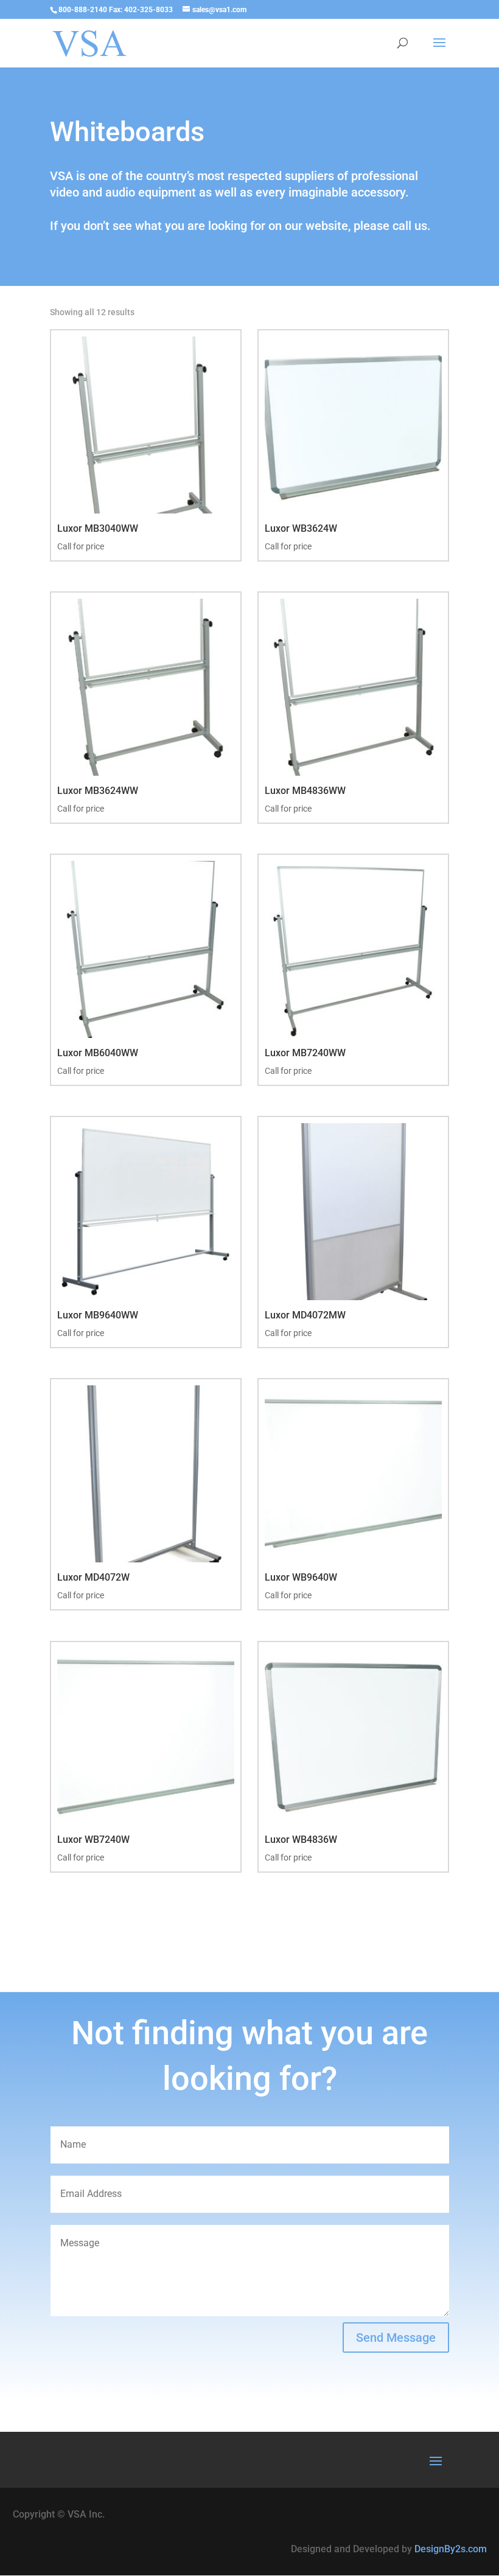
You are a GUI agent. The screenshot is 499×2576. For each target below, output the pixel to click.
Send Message (396, 2338)
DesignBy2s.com (451, 2549)
